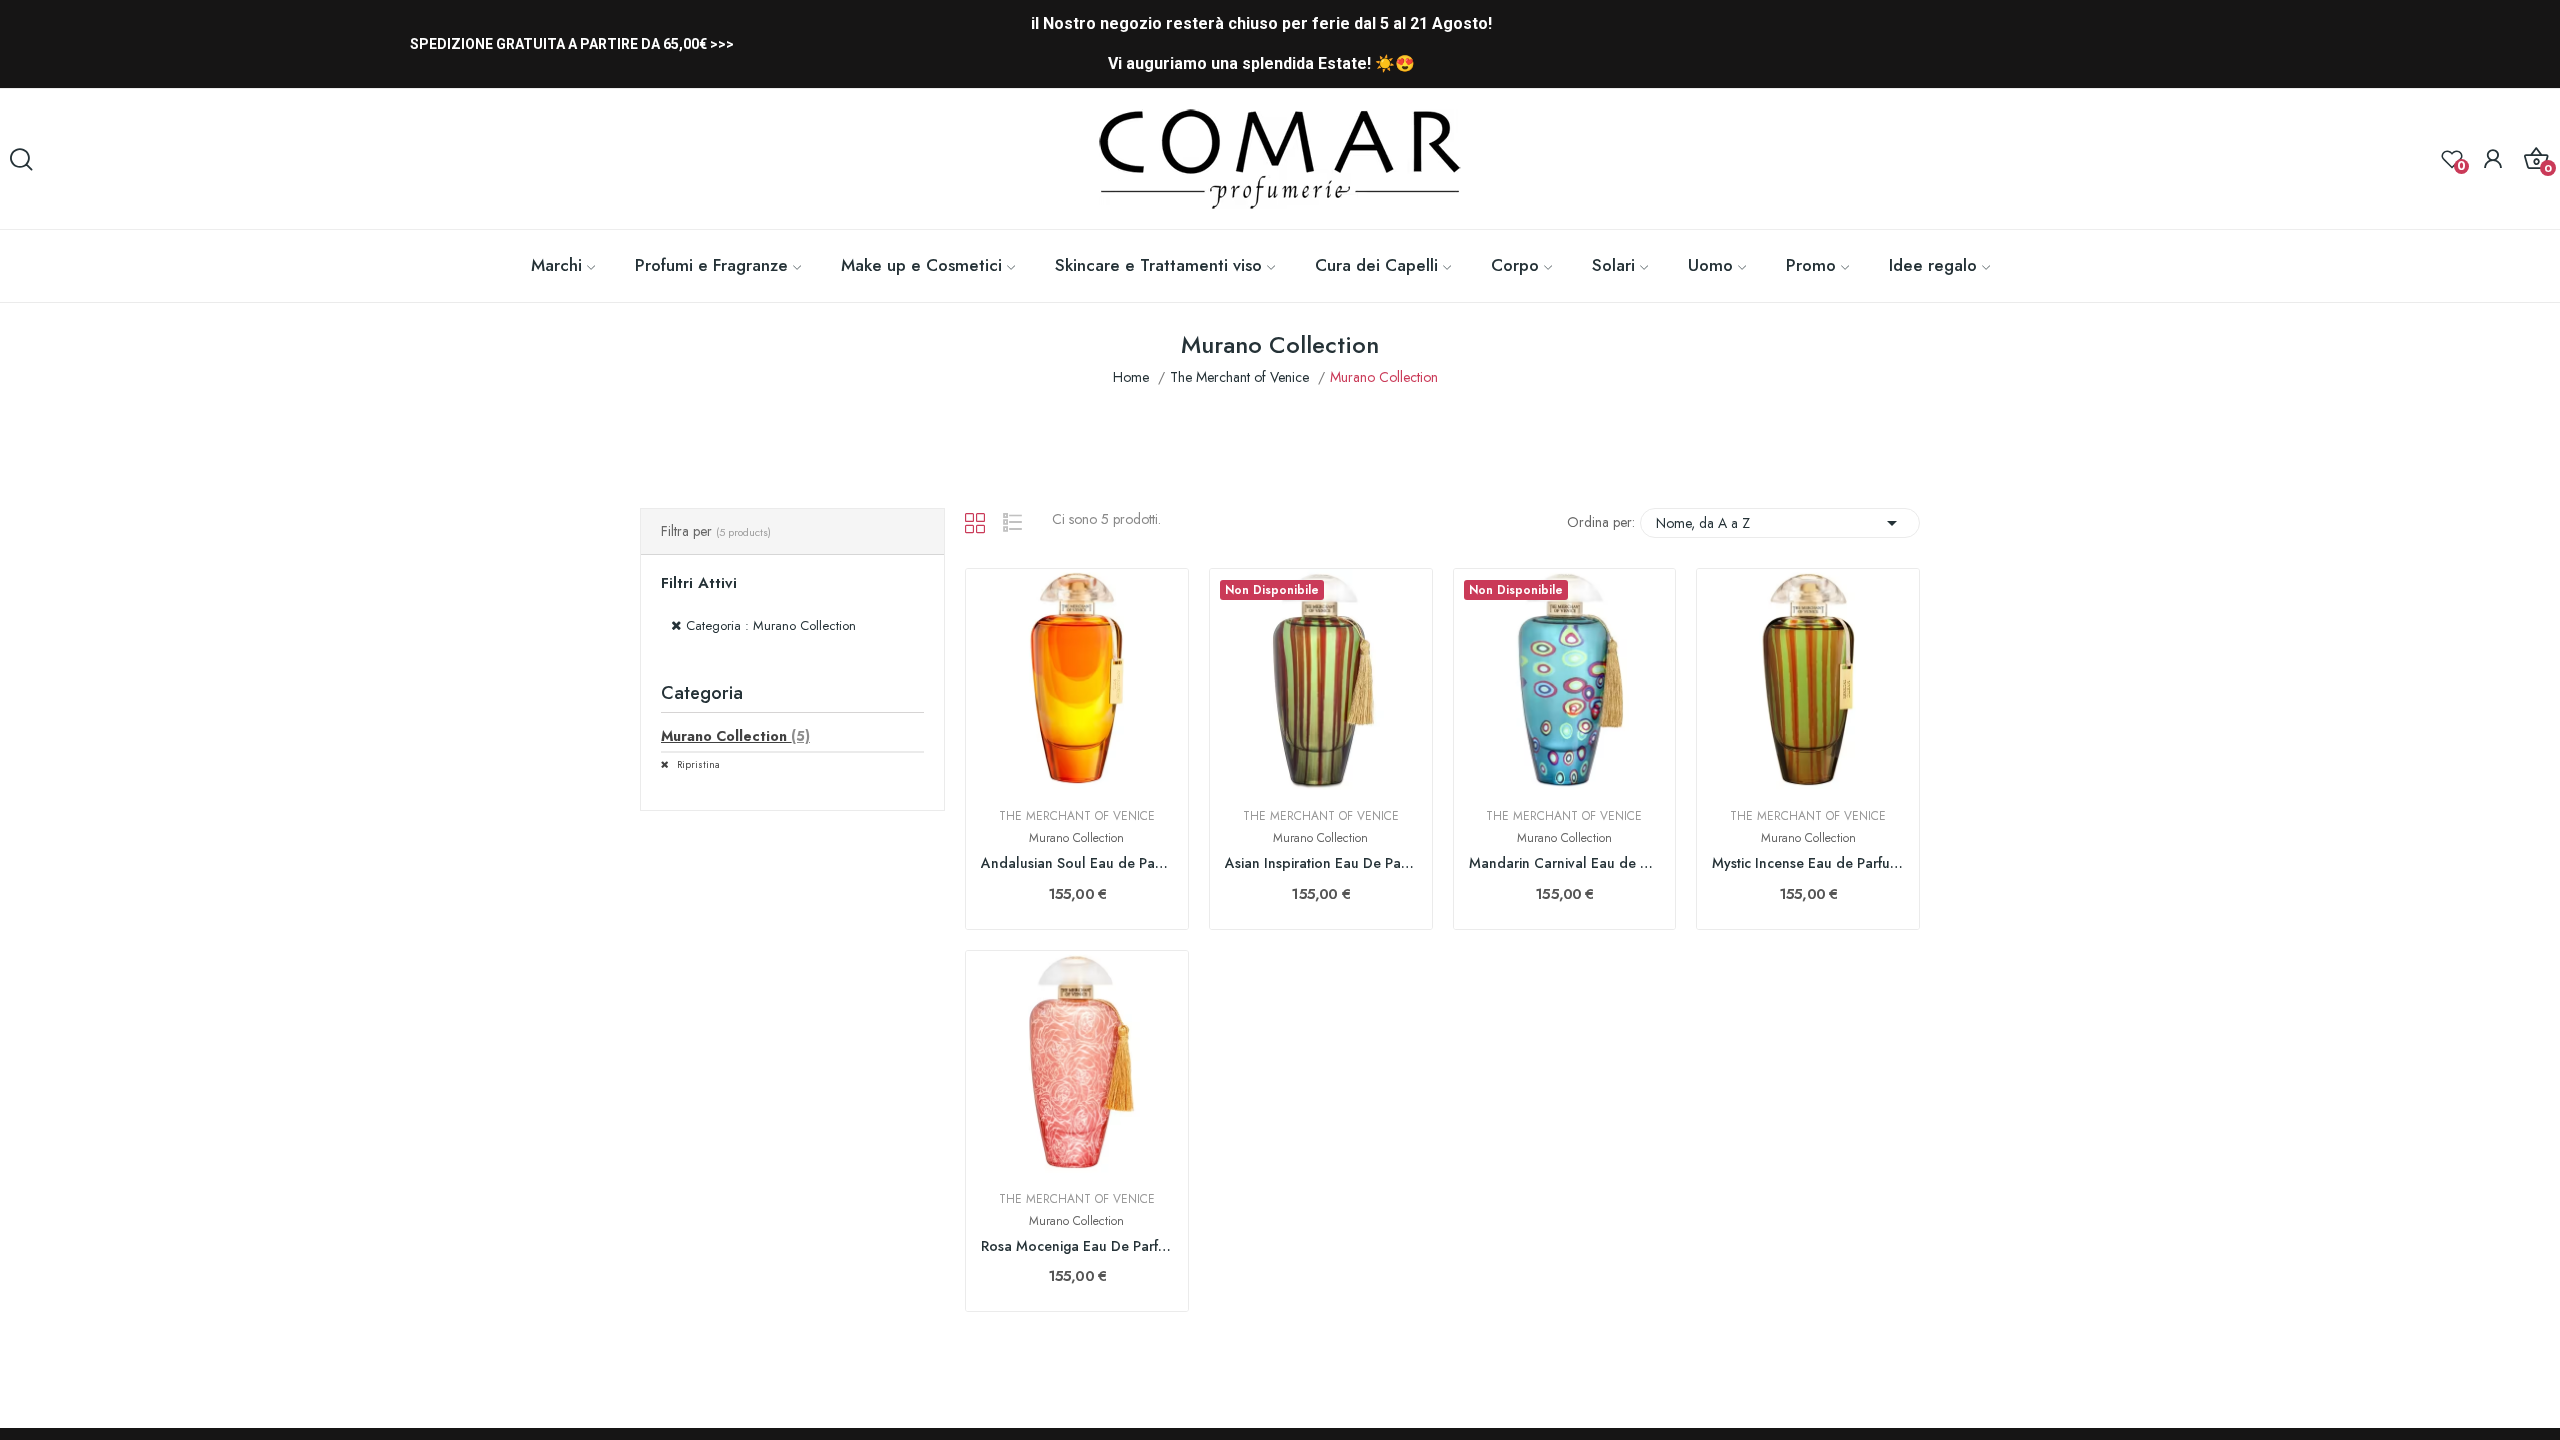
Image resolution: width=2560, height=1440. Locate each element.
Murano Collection (735, 736)
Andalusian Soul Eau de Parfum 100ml (1077, 863)
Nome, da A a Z (1780, 523)
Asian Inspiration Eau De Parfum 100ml (1321, 863)
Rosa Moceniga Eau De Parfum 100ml (1077, 1246)
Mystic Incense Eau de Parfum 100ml (1808, 863)
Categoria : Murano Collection (771, 625)
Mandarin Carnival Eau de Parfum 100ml (1565, 863)
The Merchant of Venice (1077, 816)
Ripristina (697, 764)
